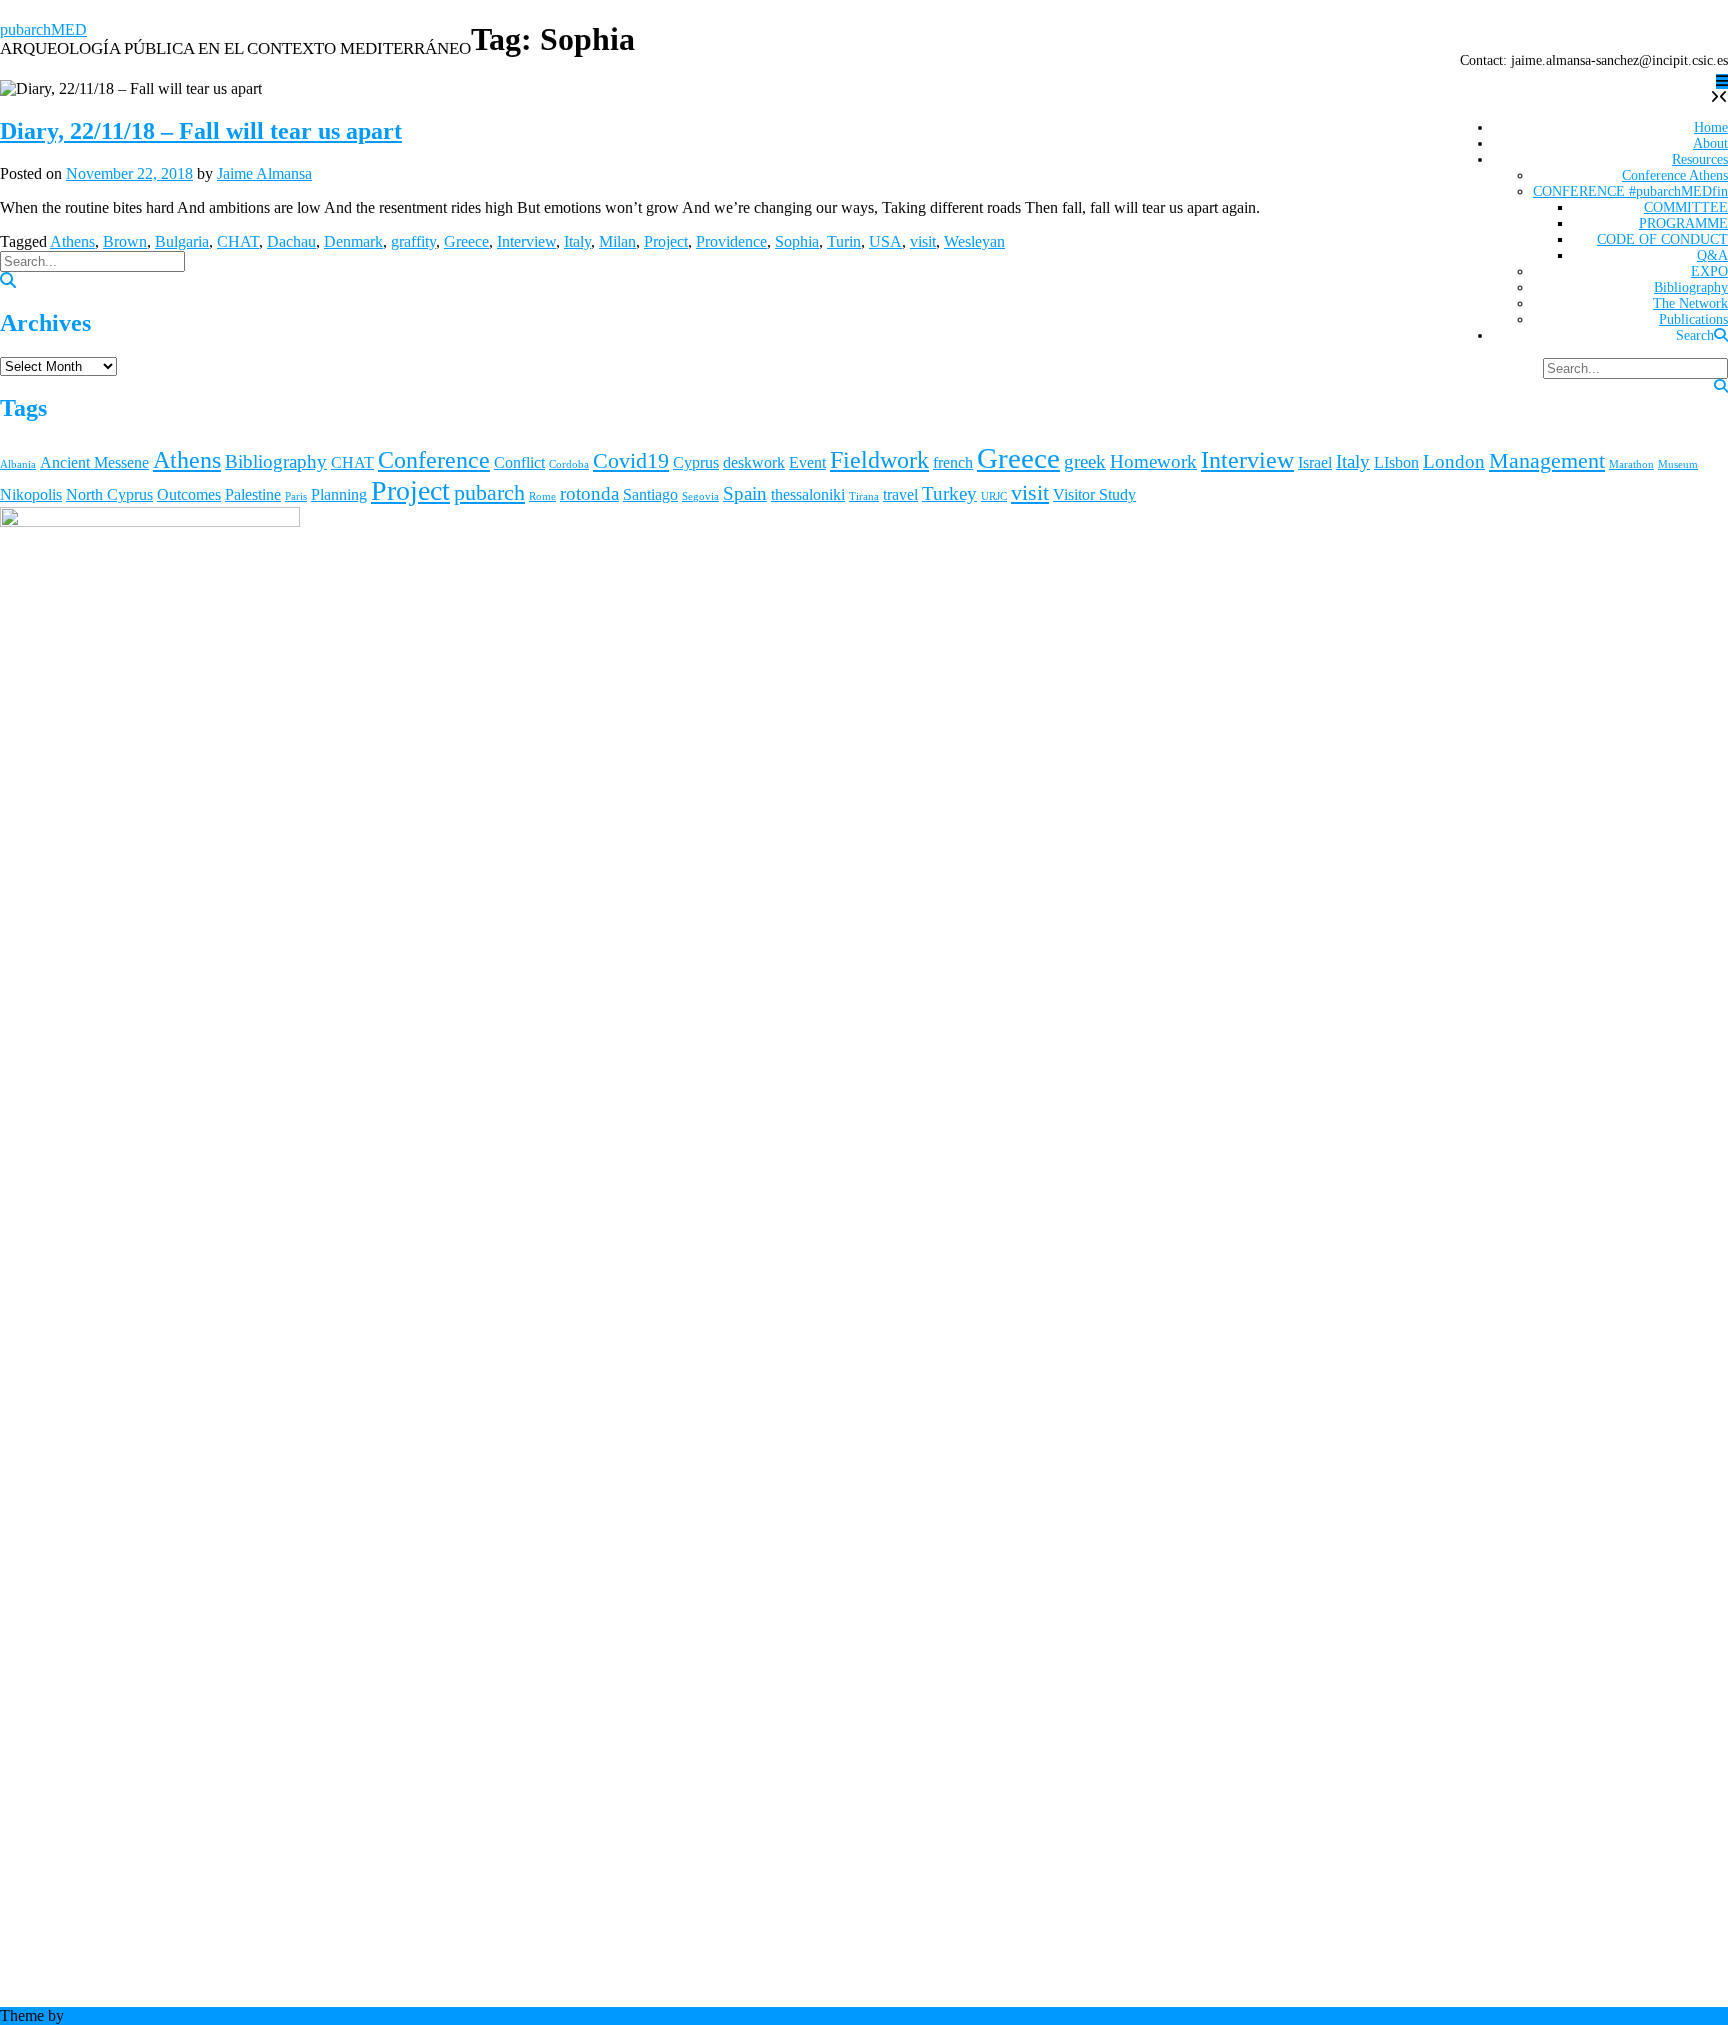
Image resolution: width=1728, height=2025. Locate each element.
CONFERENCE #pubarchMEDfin (1630, 191)
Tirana (864, 496)
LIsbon (1396, 462)
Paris (296, 496)
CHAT (238, 241)
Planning (339, 494)
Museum (1678, 464)
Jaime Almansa (264, 173)
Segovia (700, 496)
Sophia (797, 241)
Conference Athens (1675, 175)
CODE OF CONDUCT (1662, 239)
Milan (617, 241)
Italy (577, 241)
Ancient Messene (94, 462)
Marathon (1631, 464)
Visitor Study (1094, 494)
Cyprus (696, 462)
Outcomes (189, 494)
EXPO (1709, 271)
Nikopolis (31, 494)
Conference (434, 459)
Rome (542, 496)
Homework (1153, 461)
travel (900, 494)
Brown (125, 241)
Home (1711, 127)
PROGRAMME (1683, 223)
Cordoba (569, 464)
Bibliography (1691, 287)
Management (1547, 460)
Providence (731, 241)
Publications (1693, 319)
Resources (1700, 159)
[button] (1722, 81)
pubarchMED (43, 29)
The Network (1690, 303)
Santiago (650, 494)
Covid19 (631, 460)
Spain (745, 493)
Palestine (253, 494)
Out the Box (107, 2015)
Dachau (291, 241)
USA (885, 241)
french (953, 462)
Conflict (519, 462)
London (1454, 461)
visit (923, 241)
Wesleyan (974, 241)
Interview (526, 241)
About (1710, 143)
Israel (1315, 462)
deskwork (754, 462)
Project (666, 241)
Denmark (353, 241)
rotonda (589, 493)
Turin (844, 241)
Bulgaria (182, 241)
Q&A (1712, 255)
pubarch (489, 492)
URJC (994, 496)
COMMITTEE (1686, 207)
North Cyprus (109, 494)
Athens (72, 241)
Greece (466, 241)
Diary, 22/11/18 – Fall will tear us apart (201, 131)
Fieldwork (879, 459)
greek (1085, 461)
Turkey (949, 493)
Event (807, 462)
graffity (413, 241)
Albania (18, 464)
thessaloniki (808, 494)
